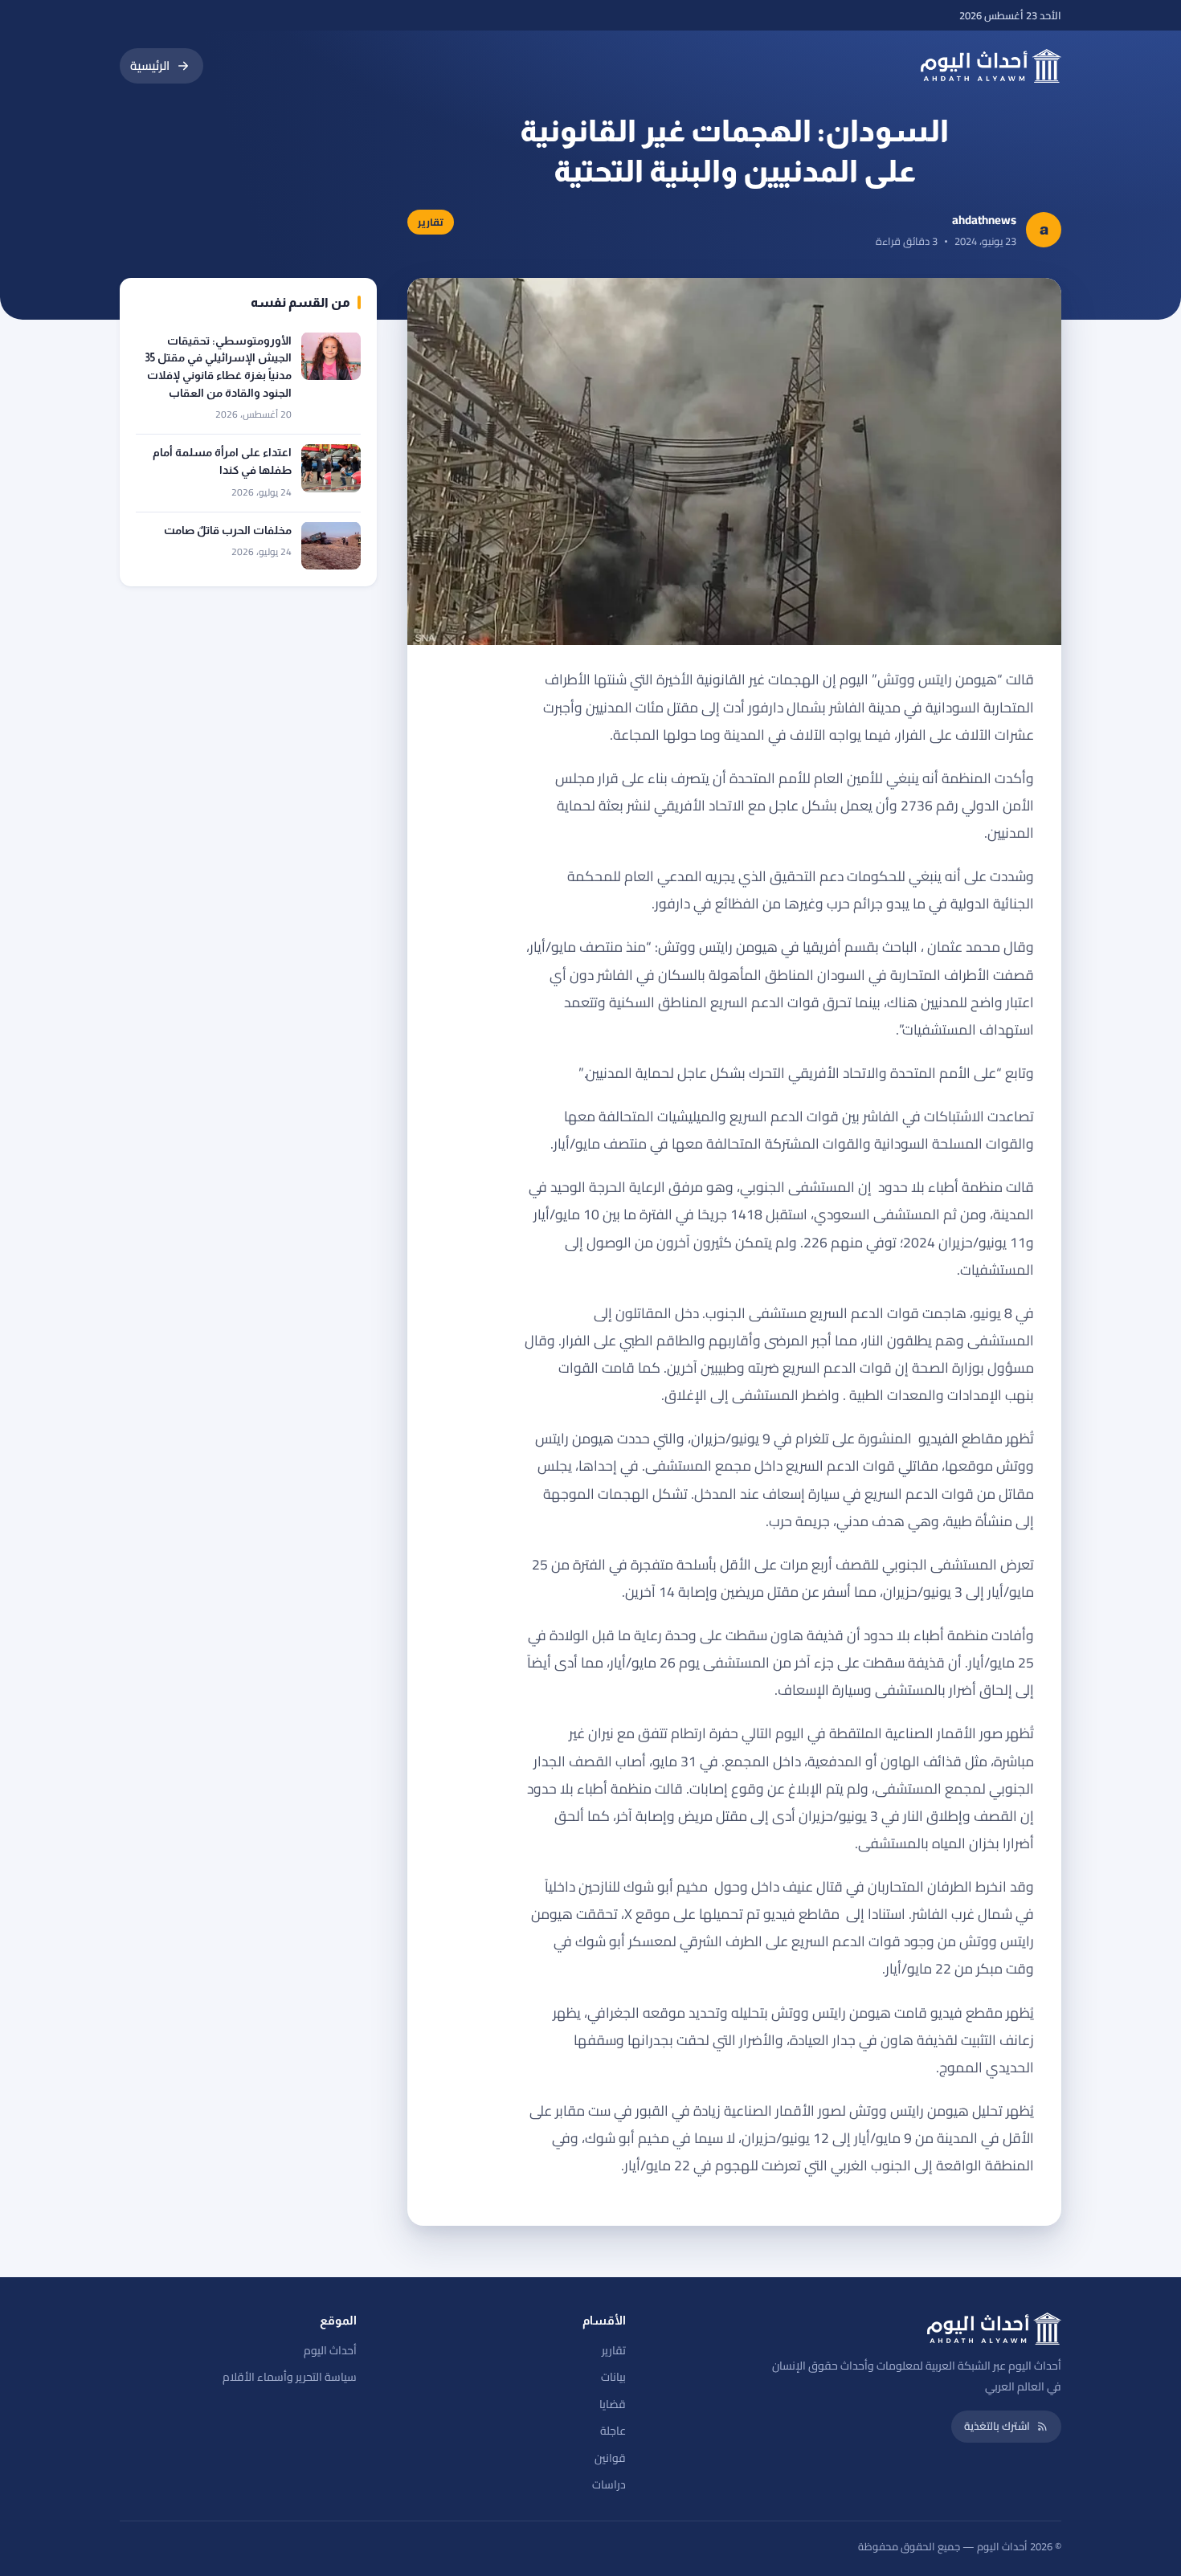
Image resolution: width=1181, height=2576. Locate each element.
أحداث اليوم (330, 2350)
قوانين (610, 2458)
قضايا (613, 2404)
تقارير (614, 2350)
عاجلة (613, 2431)
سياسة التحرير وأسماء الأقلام (290, 2377)
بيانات (613, 2377)
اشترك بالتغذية (997, 2426)
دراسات (609, 2484)
